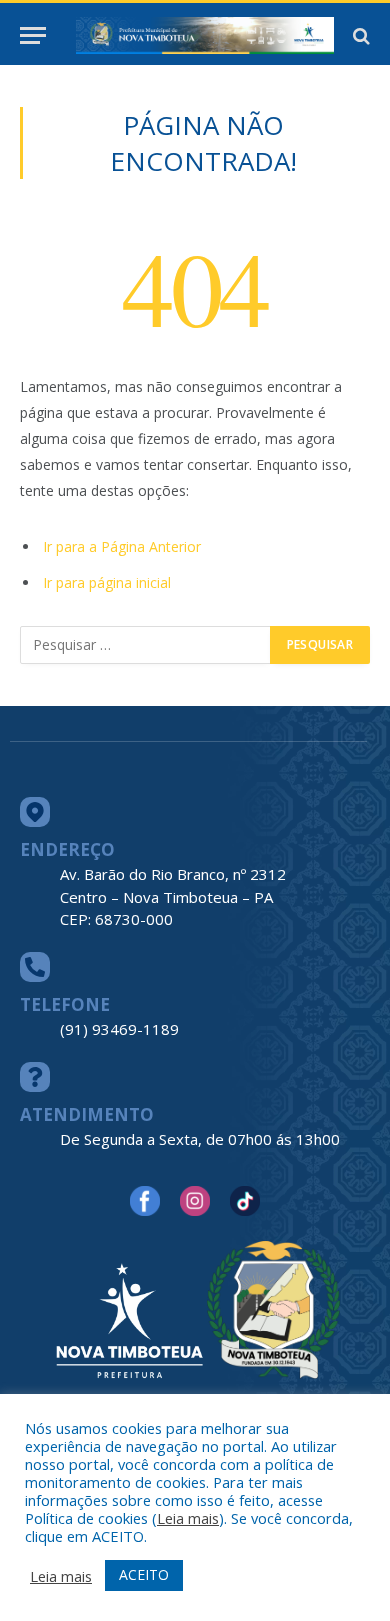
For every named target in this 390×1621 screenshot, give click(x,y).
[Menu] (33, 35)
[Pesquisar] (359, 35)
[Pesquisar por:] (146, 645)
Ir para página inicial (107, 582)
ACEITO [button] (144, 1574)
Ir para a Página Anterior (122, 546)
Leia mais (188, 1518)
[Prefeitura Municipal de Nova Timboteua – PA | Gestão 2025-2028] (205, 35)
